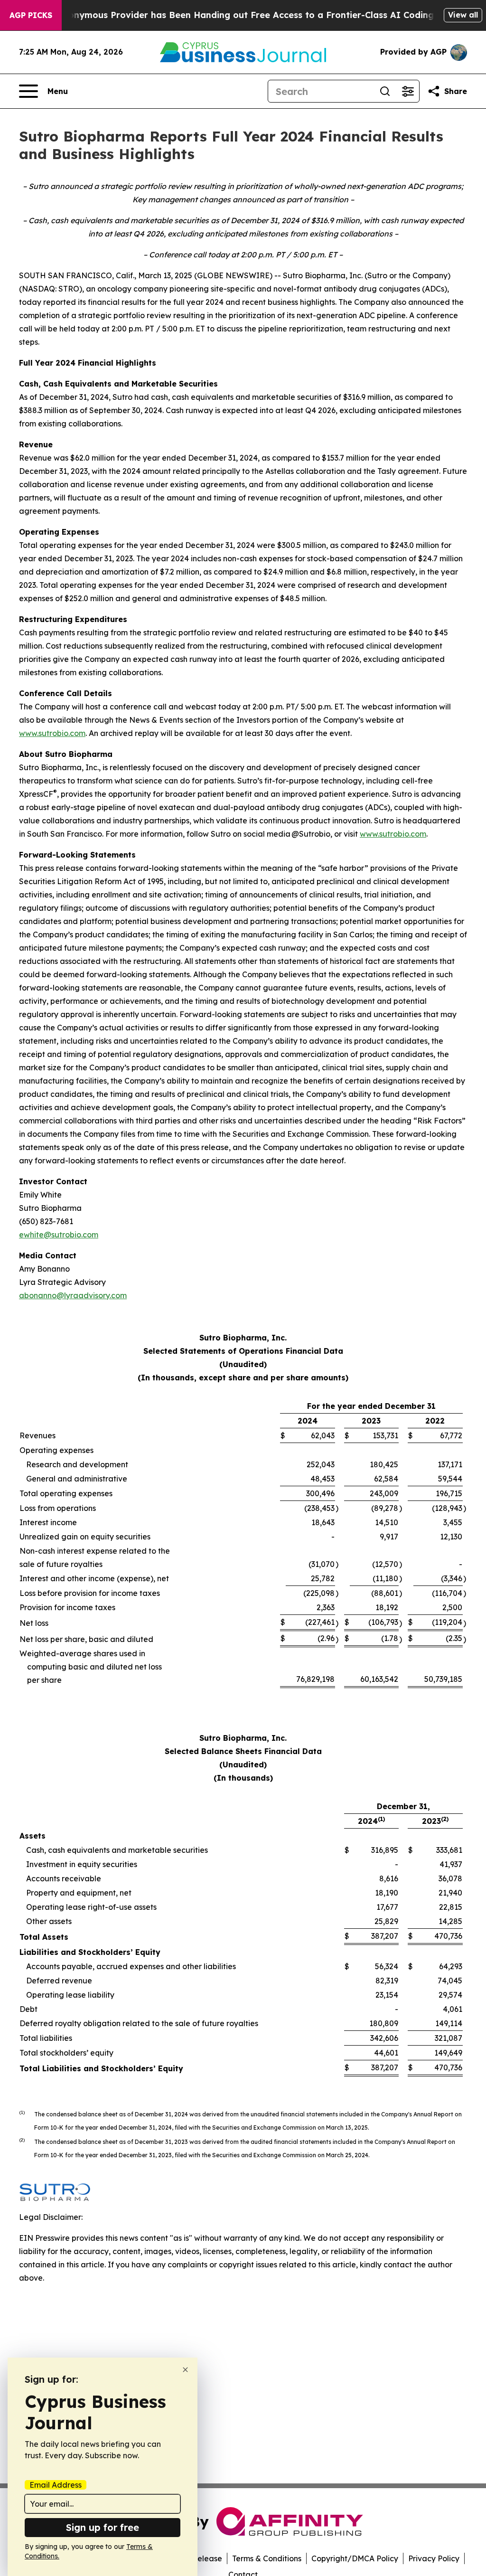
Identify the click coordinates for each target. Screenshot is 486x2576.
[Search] (385, 91)
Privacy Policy (434, 2558)
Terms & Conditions (267, 2558)
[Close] (185, 2370)
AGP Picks (31, 15)
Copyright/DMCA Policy (355, 2558)
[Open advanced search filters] (408, 91)
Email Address (56, 2485)
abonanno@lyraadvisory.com (73, 1295)
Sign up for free (103, 2527)
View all (463, 15)
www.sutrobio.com (52, 733)
